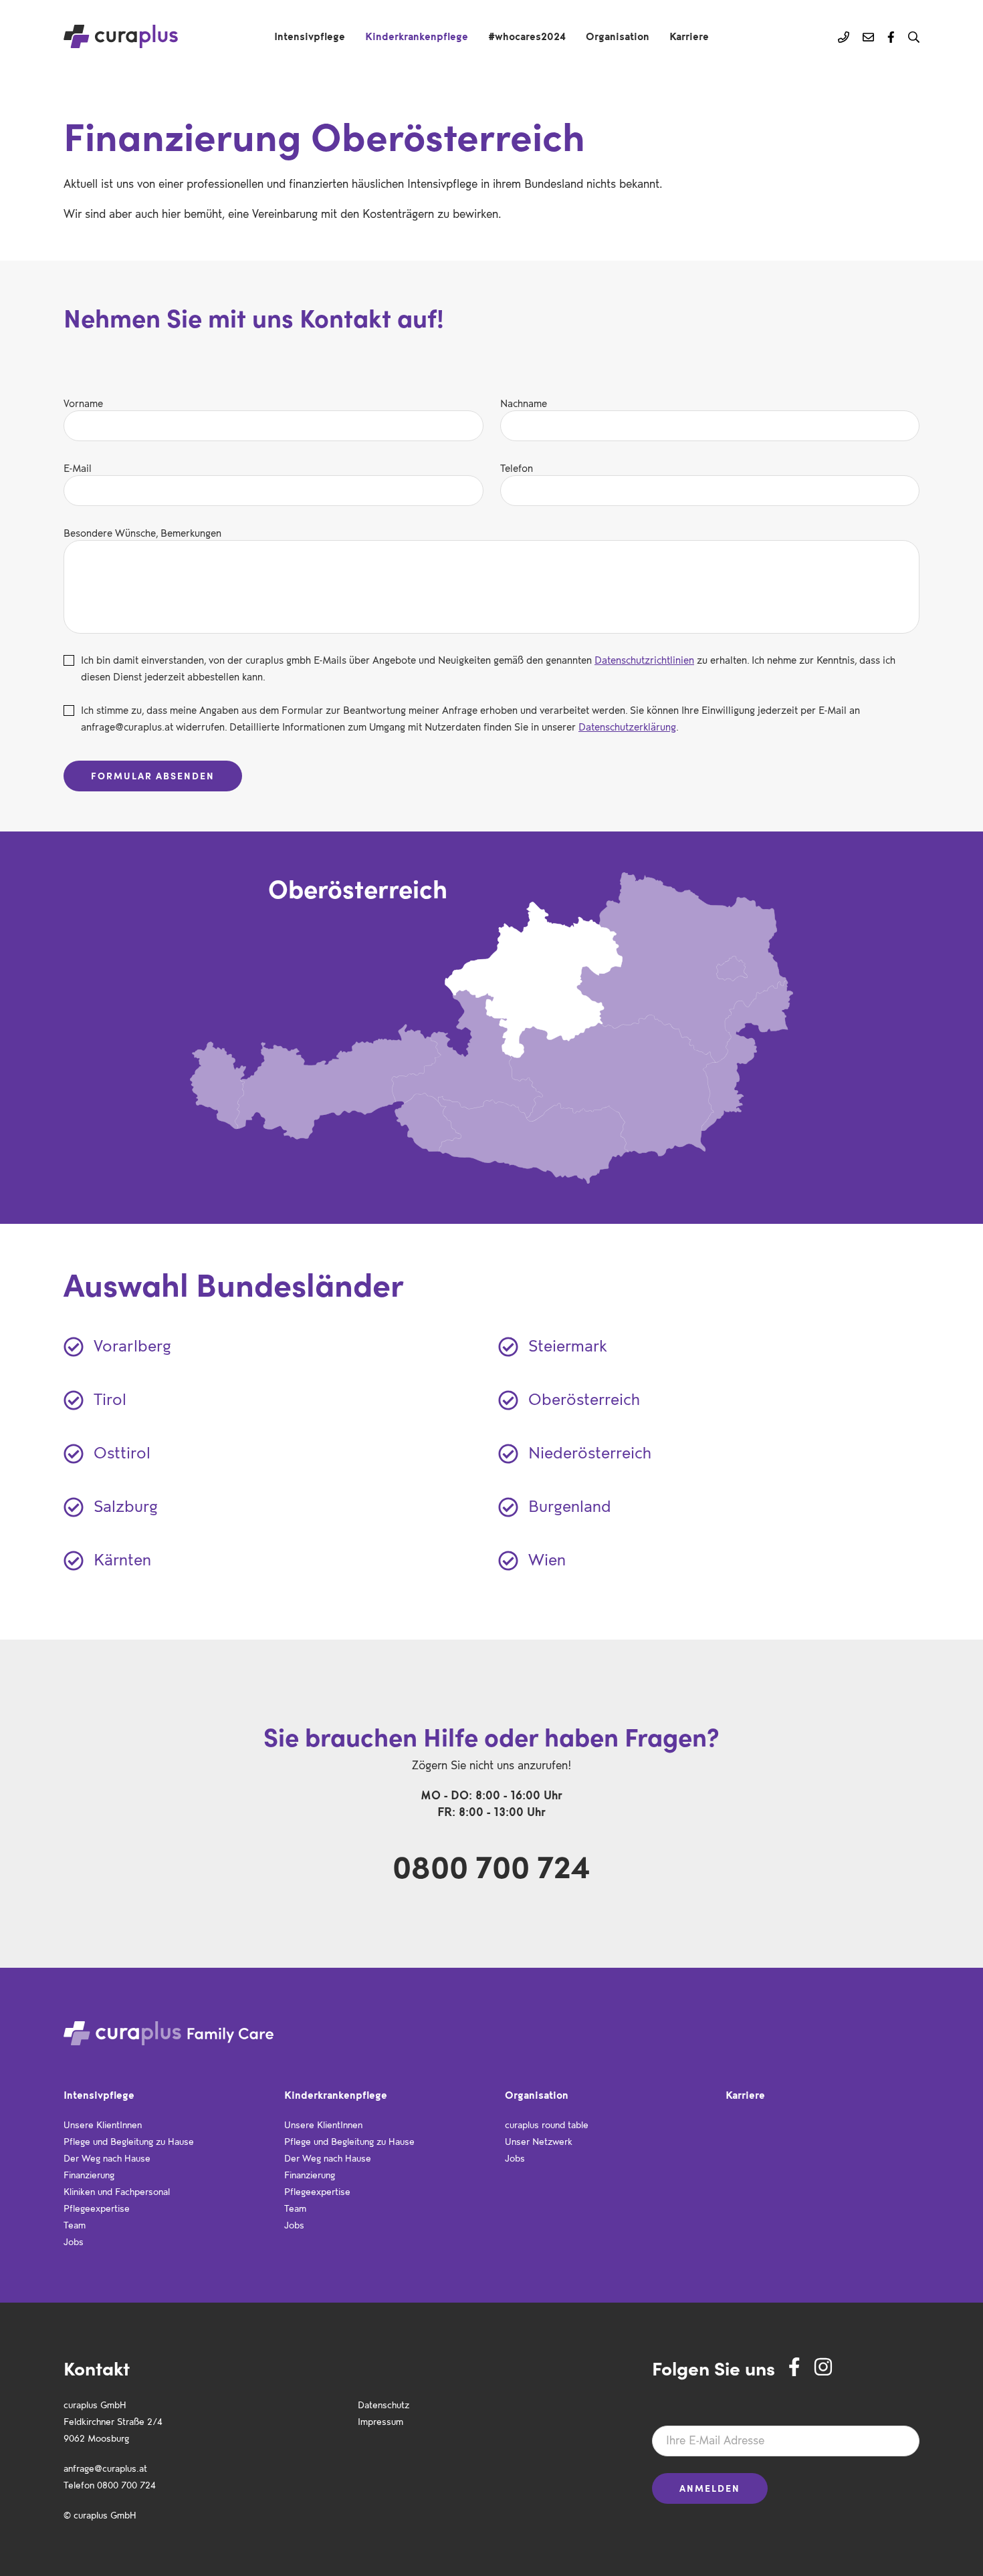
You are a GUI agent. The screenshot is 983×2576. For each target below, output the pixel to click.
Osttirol (122, 1450)
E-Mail (78, 467)
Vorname (83, 402)
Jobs (74, 2241)
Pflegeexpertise (97, 2207)
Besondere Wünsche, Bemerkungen (142, 532)
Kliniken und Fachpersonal (117, 2191)
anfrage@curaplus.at (105, 2467)
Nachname (524, 402)
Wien (547, 1557)
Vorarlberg (132, 1343)
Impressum (380, 2421)
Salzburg (126, 1504)
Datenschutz (384, 2404)
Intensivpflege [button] (310, 35)
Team (75, 2224)
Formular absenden (153, 776)
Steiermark (568, 1343)
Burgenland (570, 1504)
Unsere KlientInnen (103, 2124)
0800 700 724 (491, 1866)
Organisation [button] (618, 35)
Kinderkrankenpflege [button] (417, 35)
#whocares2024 (527, 35)
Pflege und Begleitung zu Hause (129, 2141)
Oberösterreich (584, 1397)
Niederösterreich (590, 1450)
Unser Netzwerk (539, 2141)
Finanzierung (89, 2174)
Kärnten (122, 1557)
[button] (914, 37)
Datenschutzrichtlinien (644, 659)
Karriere (689, 35)
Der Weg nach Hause (107, 2157)
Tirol (110, 1397)
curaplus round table (547, 2124)
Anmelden (710, 2488)
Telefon (517, 467)
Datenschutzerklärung (627, 726)
